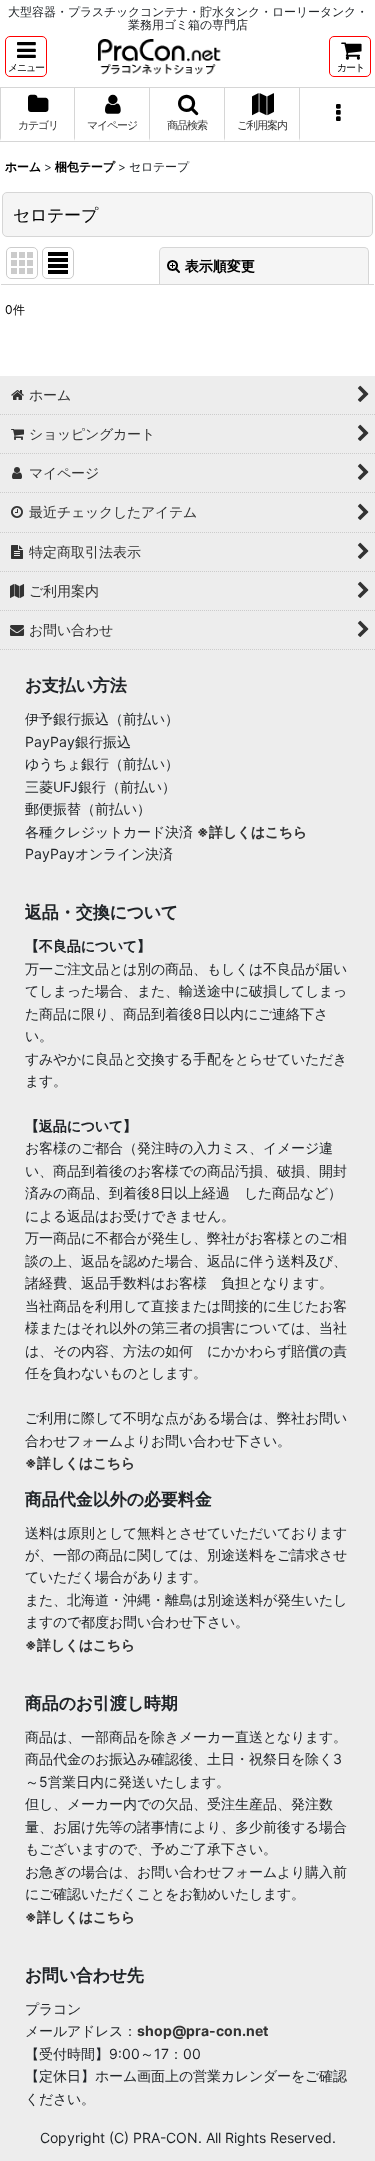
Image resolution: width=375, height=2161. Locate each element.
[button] (26, 56)
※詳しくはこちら (252, 831)
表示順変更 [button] (220, 265)
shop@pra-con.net (202, 2030)
